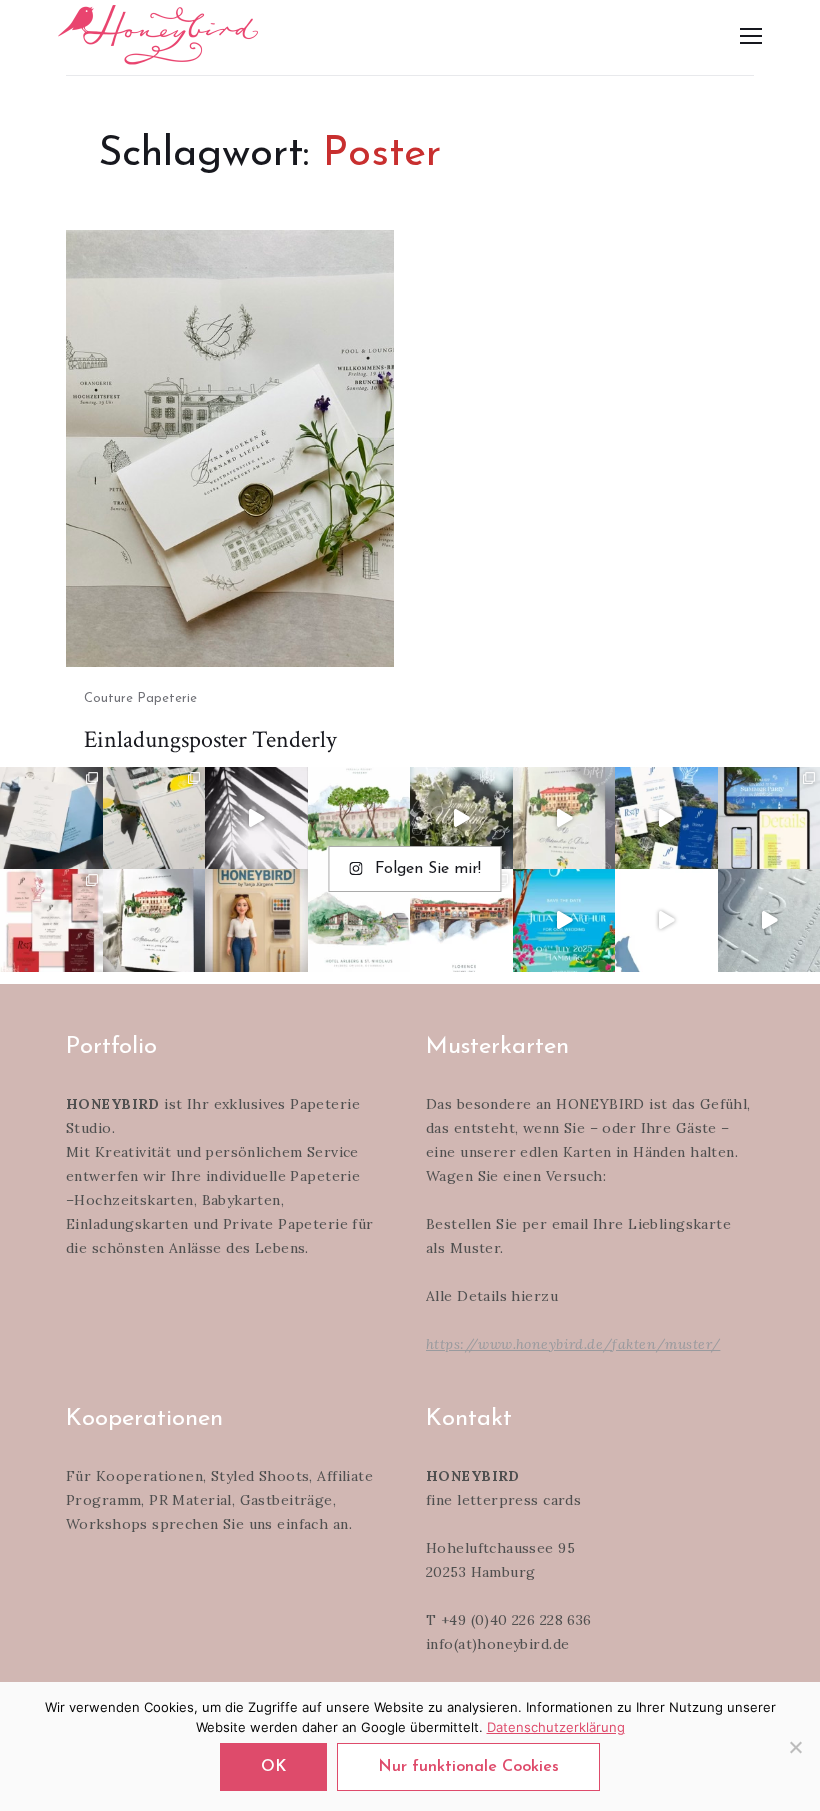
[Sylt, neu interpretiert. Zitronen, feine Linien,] (154, 818)
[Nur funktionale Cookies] (795, 1747)
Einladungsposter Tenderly (210, 739)
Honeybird (158, 35)
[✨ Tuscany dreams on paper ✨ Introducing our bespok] (564, 818)
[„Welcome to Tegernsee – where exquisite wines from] (666, 920)
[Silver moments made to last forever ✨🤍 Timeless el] (256, 818)
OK (273, 1767)
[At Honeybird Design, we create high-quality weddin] (51, 920)
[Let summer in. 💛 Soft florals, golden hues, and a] (461, 818)
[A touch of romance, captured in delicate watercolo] (359, 920)
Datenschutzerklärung (556, 1727)
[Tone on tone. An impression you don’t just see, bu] (51, 818)
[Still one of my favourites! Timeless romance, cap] (154, 920)
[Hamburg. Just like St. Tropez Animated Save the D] (564, 920)
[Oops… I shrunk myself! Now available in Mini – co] (256, 920)
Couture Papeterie (140, 698)
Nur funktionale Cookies (468, 1767)
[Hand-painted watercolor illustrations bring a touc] (359, 818)
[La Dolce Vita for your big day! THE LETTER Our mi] (666, 818)
